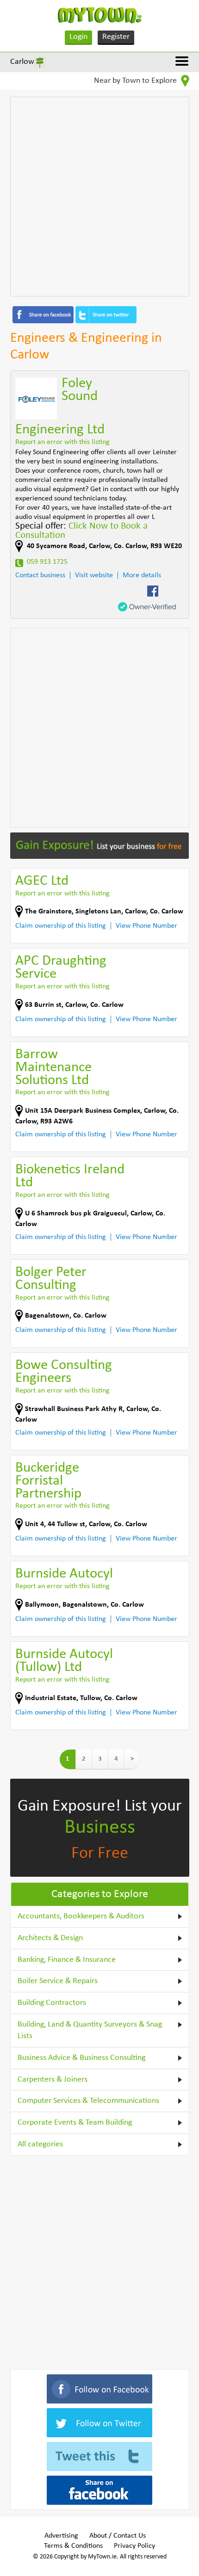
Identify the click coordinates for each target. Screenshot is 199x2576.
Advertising (61, 2536)
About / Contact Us (118, 2536)
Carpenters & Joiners (53, 2080)
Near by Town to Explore (136, 81)
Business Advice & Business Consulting (81, 2058)
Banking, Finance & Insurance (67, 1960)
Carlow (22, 62)
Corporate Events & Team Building (75, 2123)
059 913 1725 (47, 562)
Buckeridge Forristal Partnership (48, 1481)
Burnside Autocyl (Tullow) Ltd (64, 1661)
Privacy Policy (134, 2546)
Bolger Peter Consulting (51, 1279)
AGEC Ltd (42, 881)
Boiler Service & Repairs (58, 1981)
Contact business (40, 575)
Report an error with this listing (62, 442)
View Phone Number (146, 926)
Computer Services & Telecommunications (88, 2101)
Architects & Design (50, 1938)
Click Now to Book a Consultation (81, 531)
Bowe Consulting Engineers (64, 1372)
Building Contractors (52, 2003)
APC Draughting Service (61, 968)
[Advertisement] (99, 197)
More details (142, 575)
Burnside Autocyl (64, 1574)
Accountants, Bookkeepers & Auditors (81, 1916)
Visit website (94, 575)
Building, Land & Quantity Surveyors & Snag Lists (90, 2031)
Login (78, 37)
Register (116, 37)
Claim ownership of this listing (61, 926)
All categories (40, 2144)
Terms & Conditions (73, 2546)
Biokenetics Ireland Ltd (70, 1176)
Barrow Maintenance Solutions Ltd (53, 1068)
